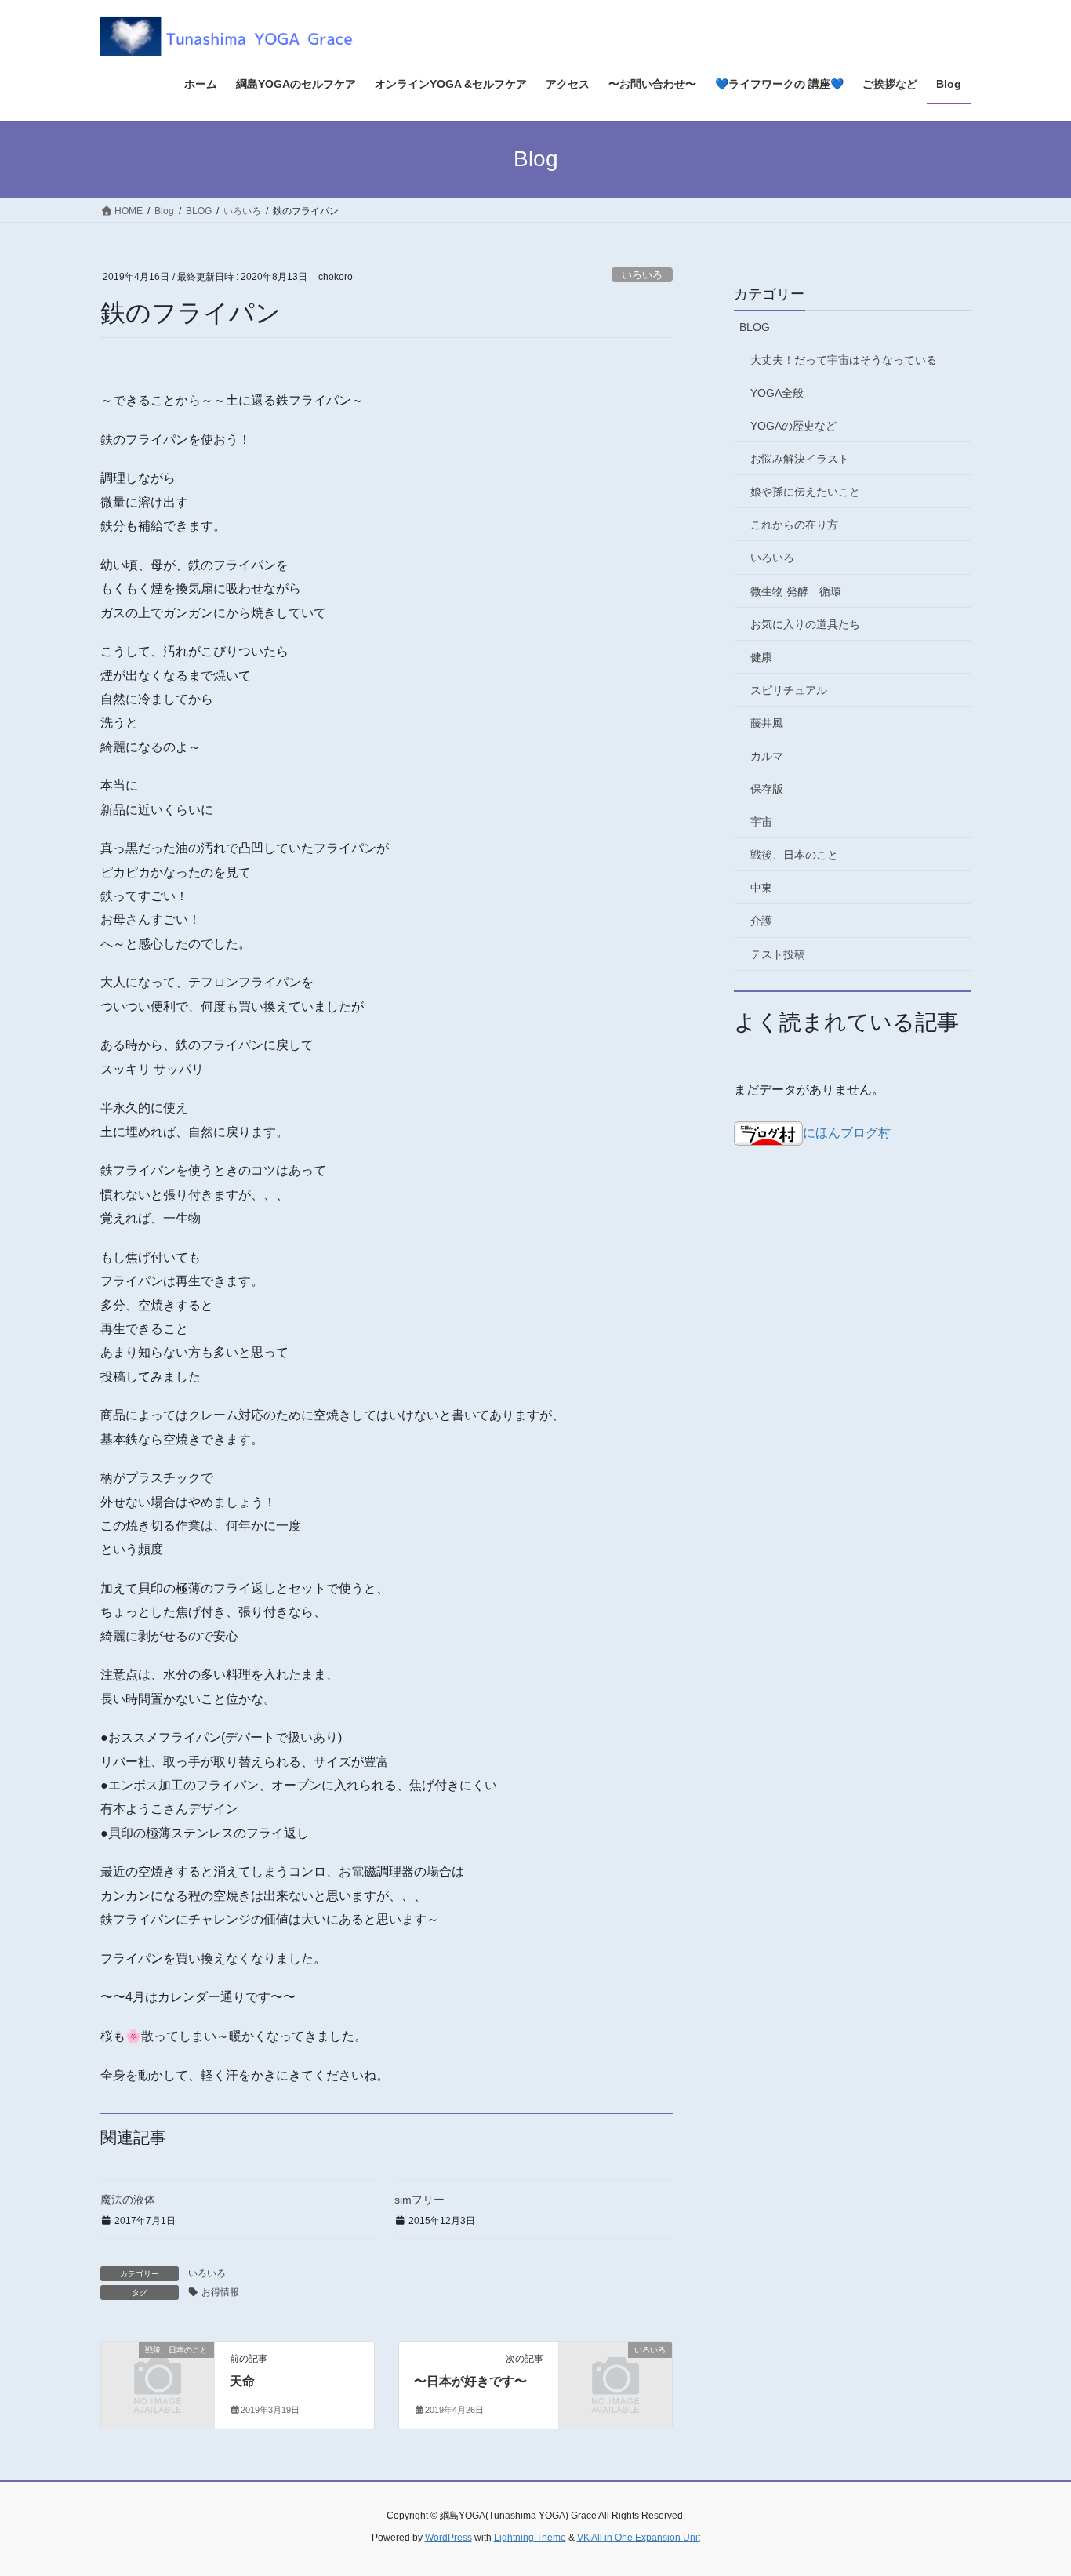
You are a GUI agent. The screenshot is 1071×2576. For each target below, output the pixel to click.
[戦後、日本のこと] (158, 2376)
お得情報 (220, 2292)
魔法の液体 (128, 2200)
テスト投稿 (778, 954)
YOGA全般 (777, 393)
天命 (242, 2381)
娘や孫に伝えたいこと (805, 492)
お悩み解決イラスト (800, 459)
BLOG (755, 327)
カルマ (767, 756)
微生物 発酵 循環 (796, 591)
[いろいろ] (615, 2376)
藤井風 (767, 723)
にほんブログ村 (847, 1133)
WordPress (448, 2538)
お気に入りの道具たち (805, 624)
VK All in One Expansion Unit (639, 2538)
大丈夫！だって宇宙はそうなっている (844, 360)
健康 (761, 657)
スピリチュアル (789, 690)
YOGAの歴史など (793, 426)
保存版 (767, 789)
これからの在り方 (794, 525)
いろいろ (642, 275)
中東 (761, 888)
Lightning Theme (530, 2538)
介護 (761, 921)
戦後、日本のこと (794, 855)
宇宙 (761, 822)
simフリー (419, 2200)
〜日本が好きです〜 (470, 2381)
